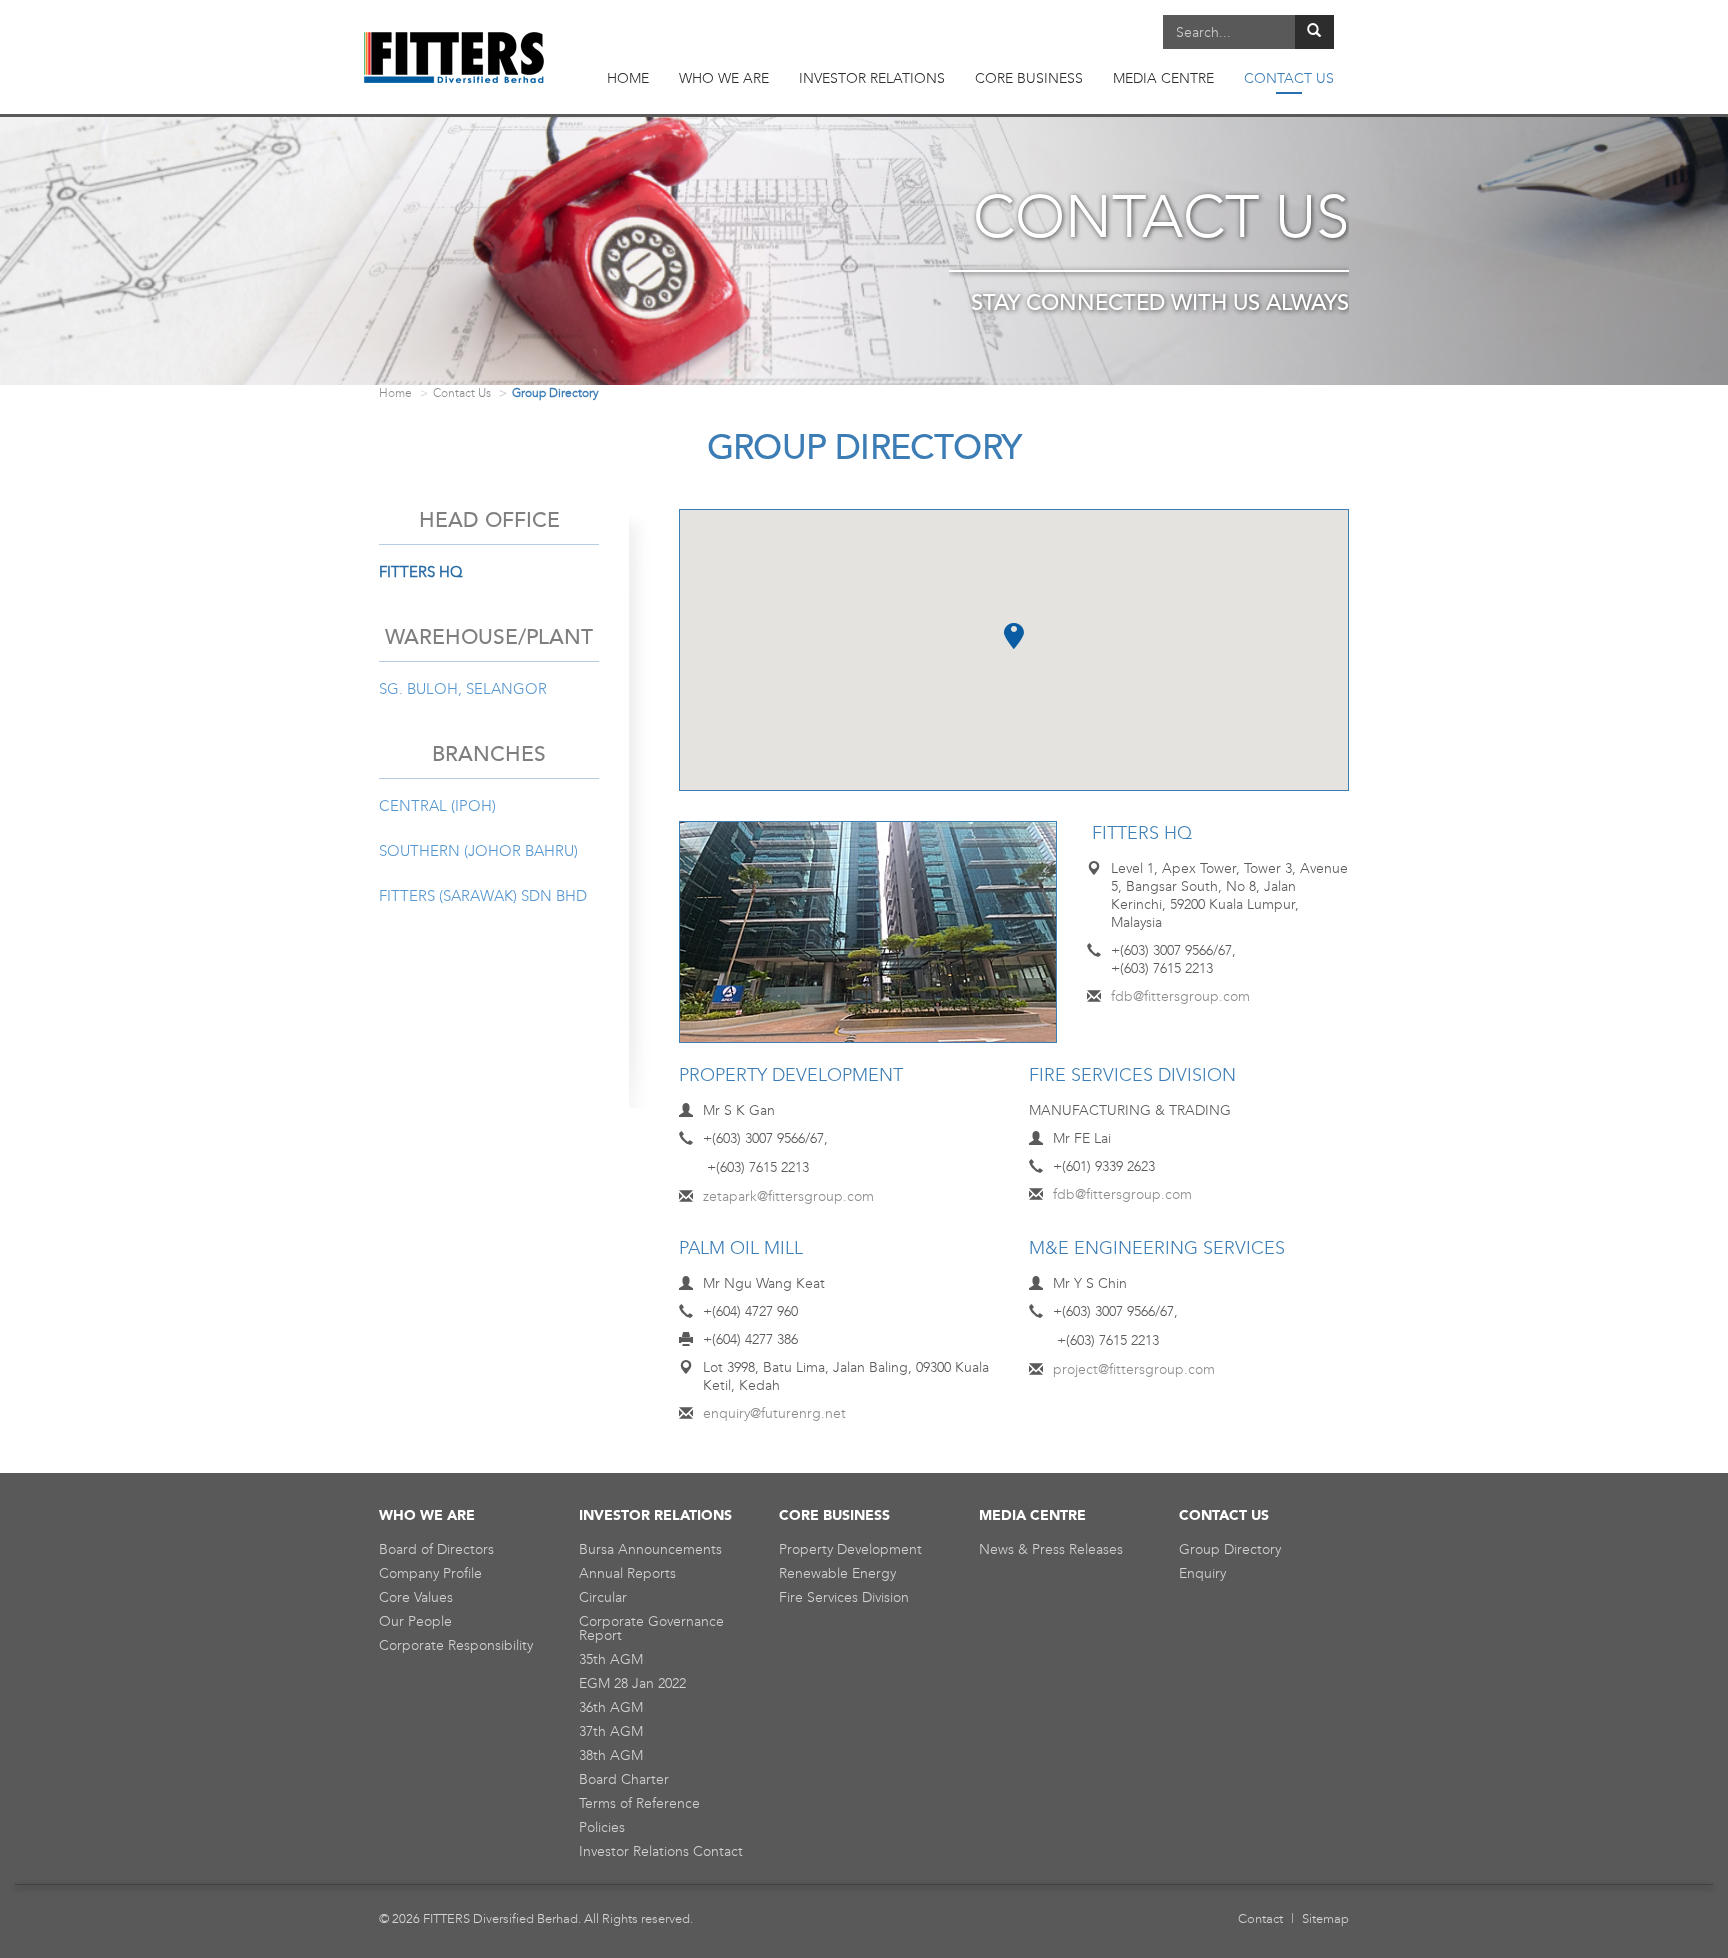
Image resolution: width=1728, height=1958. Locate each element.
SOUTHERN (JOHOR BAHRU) (478, 851)
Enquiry (1202, 1573)
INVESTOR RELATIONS (872, 78)
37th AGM (611, 1731)
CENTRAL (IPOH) (437, 806)
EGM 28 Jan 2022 (632, 1683)
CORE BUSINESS (1029, 78)
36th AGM (611, 1707)
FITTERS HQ (421, 572)
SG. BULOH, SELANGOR (463, 689)
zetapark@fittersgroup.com (788, 1196)
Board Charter (624, 1779)
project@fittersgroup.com (1134, 1369)
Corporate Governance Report (651, 1628)
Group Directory (1230, 1549)
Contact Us (462, 393)
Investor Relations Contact (661, 1851)
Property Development (850, 1549)
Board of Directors (436, 1549)
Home (395, 393)
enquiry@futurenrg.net (774, 1413)
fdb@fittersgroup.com (1180, 996)
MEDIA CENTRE (1163, 78)
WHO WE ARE (724, 78)
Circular (603, 1597)
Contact (1260, 1918)
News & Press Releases (1051, 1549)
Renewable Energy (837, 1573)
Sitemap (1325, 1918)
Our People (415, 1621)
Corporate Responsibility (456, 1645)
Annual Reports (627, 1573)
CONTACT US (1289, 78)
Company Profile (430, 1573)
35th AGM (611, 1659)
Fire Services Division (844, 1597)
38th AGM (611, 1755)
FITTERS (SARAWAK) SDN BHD (483, 896)
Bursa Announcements (650, 1549)
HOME (628, 78)
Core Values (416, 1597)
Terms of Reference (639, 1803)
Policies (602, 1827)
